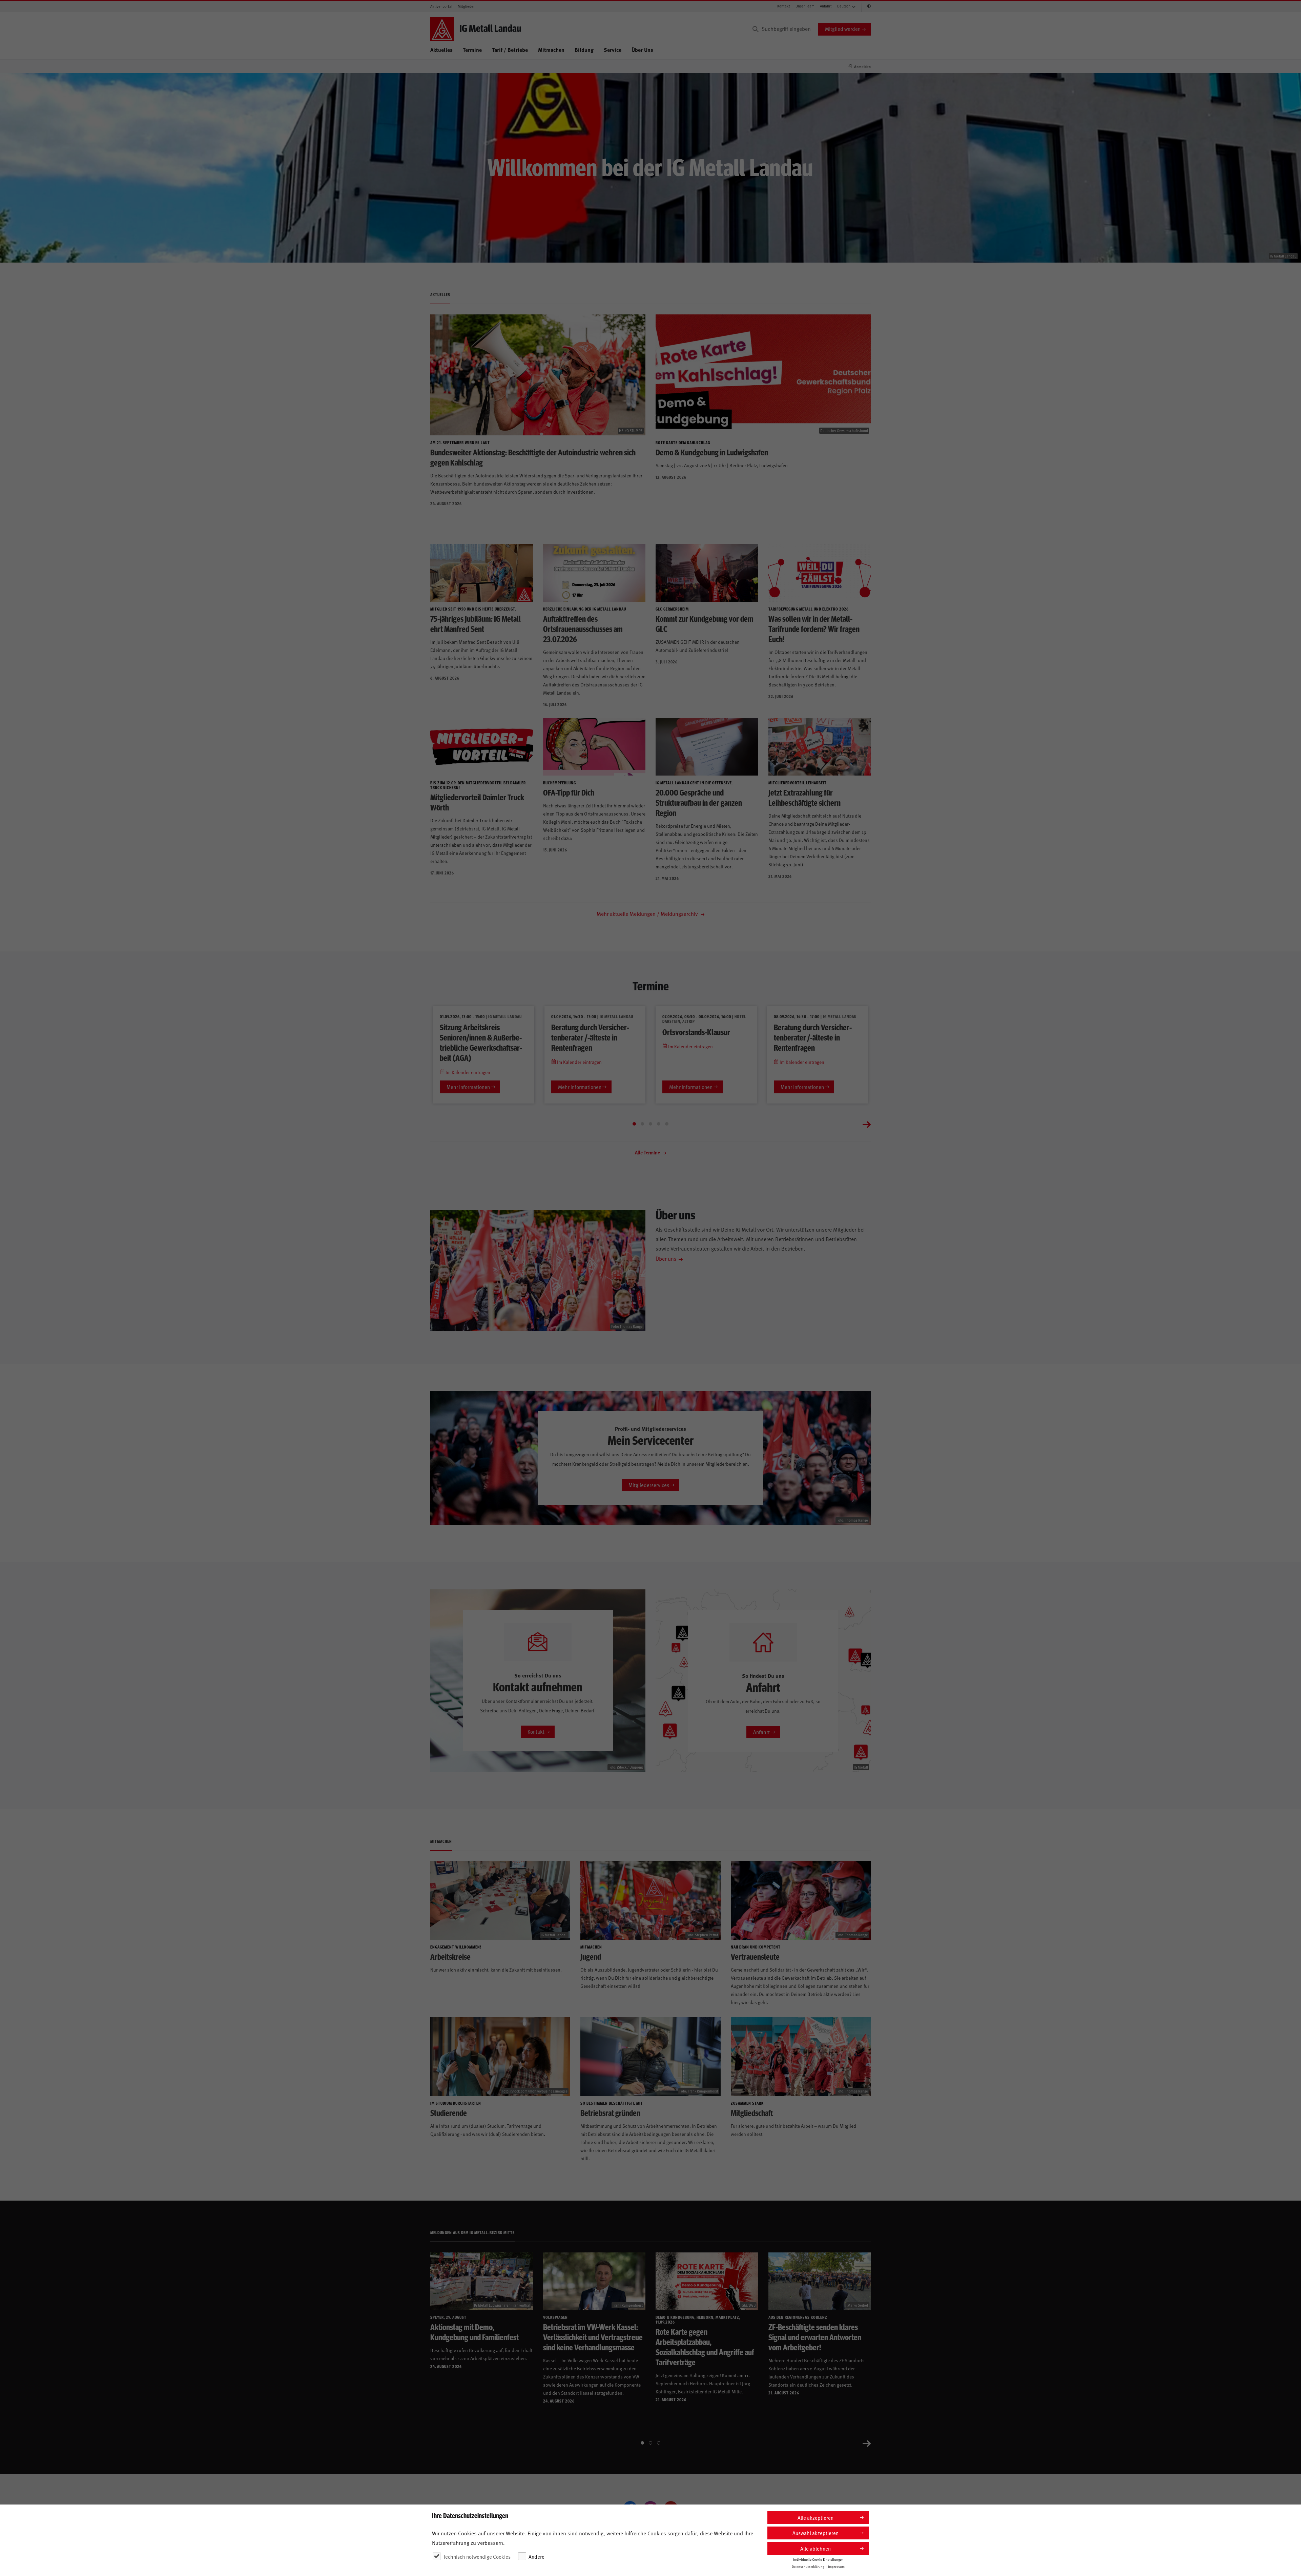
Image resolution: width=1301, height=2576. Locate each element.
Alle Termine (648, 1152)
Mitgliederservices (649, 1485)
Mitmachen (551, 50)
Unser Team (805, 6)
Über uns (666, 1258)
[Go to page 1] (634, 1124)
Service (613, 50)
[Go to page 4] (659, 1124)
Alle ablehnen (815, 2548)
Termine (472, 50)
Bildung (584, 50)
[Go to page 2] (642, 1124)
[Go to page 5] (667, 1124)
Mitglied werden (843, 29)
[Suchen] (756, 29)
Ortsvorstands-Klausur (696, 1032)
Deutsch (844, 6)
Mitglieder (466, 6)
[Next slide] (867, 1124)
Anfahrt (826, 6)
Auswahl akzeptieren (815, 2533)
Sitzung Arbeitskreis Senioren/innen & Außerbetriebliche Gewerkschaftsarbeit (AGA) (481, 1042)
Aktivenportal (441, 6)
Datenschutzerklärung (808, 2567)
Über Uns (642, 50)
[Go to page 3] (650, 1124)
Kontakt (784, 6)
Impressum (836, 2567)
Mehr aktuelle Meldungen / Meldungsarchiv (648, 913)
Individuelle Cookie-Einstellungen (818, 2559)
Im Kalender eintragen (467, 1072)
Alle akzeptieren (815, 2518)
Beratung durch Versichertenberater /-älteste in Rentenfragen (590, 1037)
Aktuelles (441, 50)
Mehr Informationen (468, 1087)
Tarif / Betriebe (510, 50)
